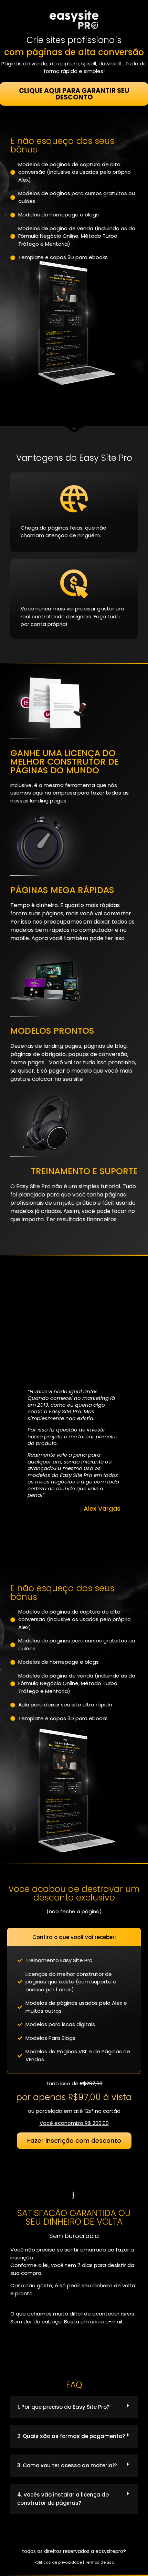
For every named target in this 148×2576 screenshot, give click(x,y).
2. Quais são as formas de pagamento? (71, 2436)
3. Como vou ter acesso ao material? (67, 2465)
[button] (74, 2407)
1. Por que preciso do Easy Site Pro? (63, 2407)
